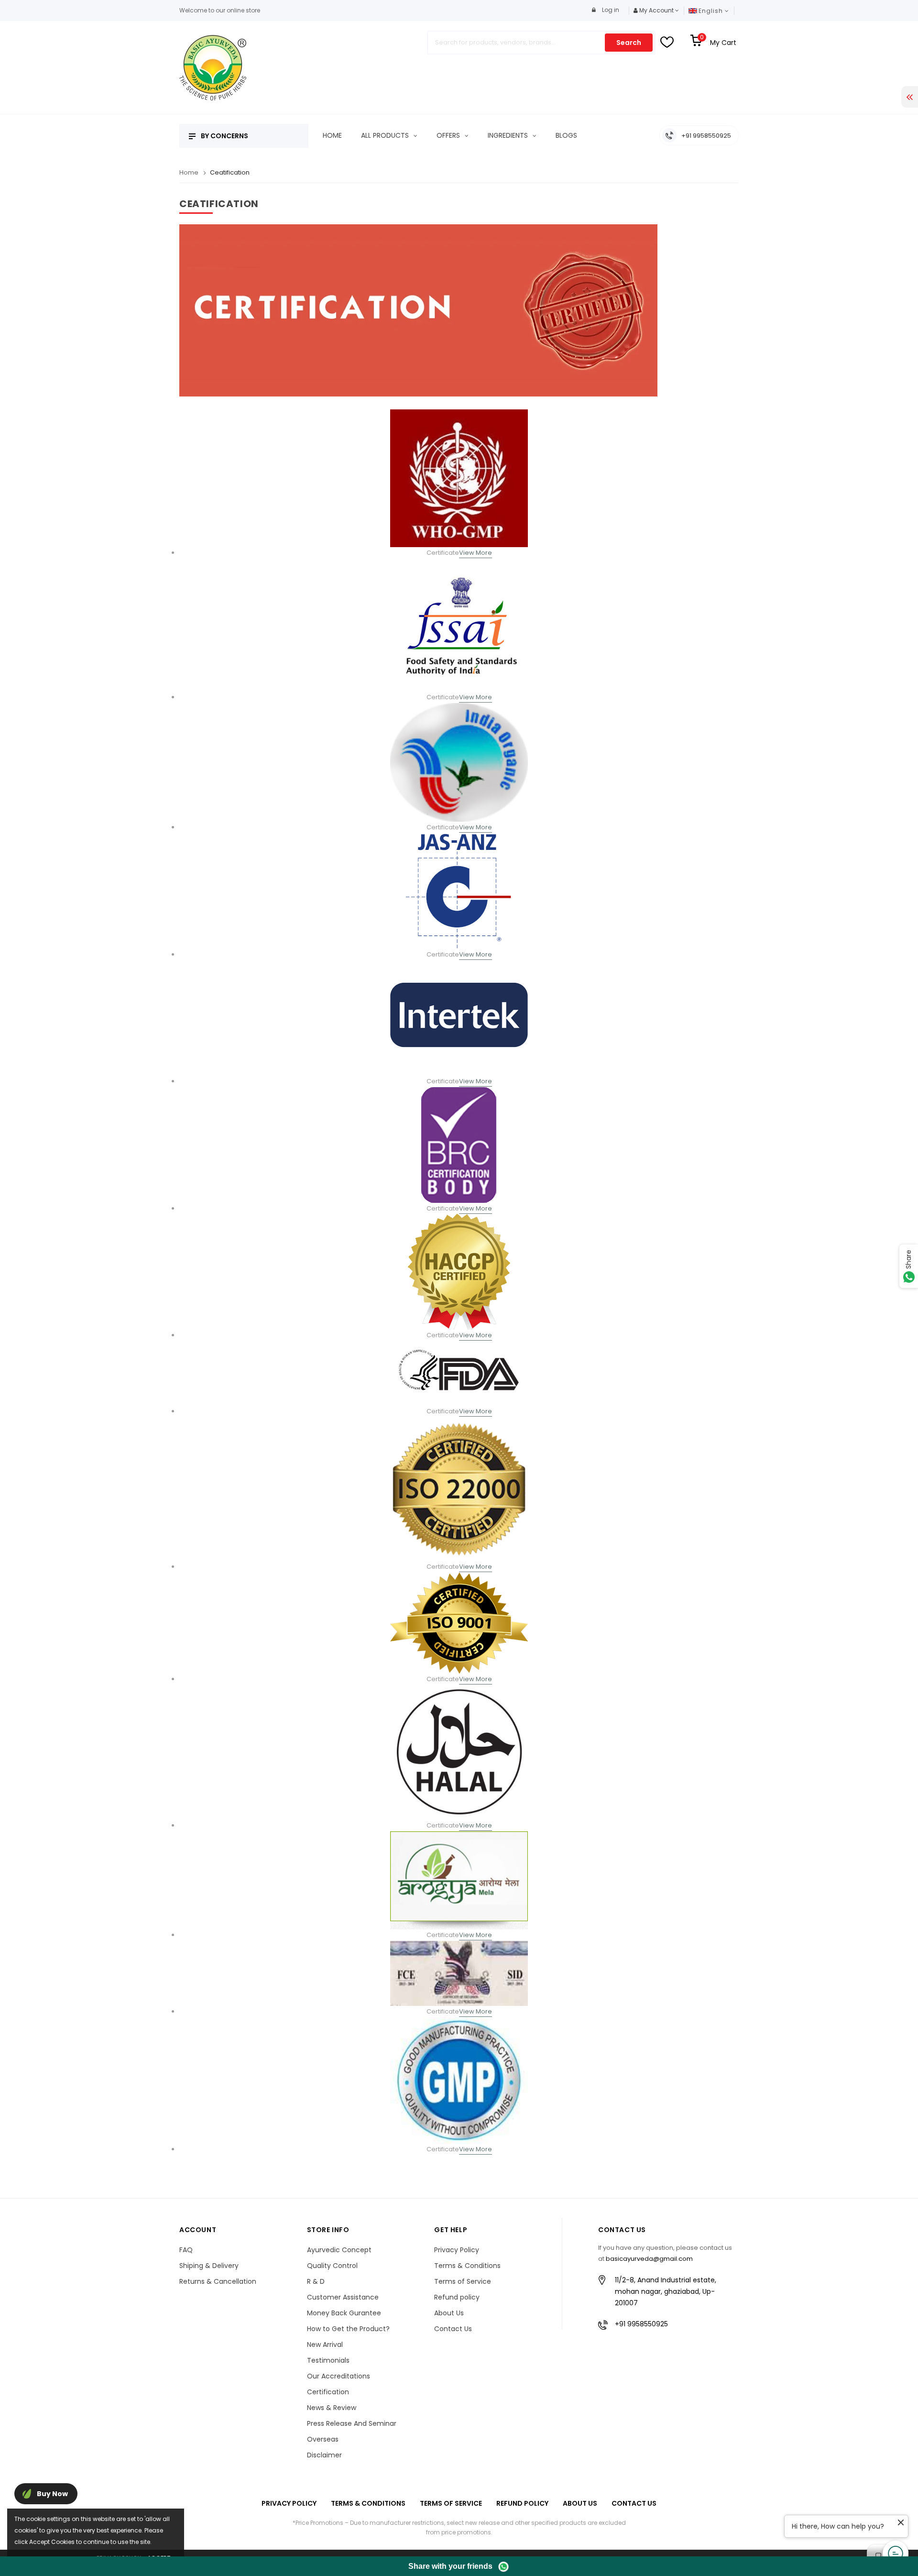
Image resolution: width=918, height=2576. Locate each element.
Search (629, 43)
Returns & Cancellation (218, 2281)
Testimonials (328, 2360)
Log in (610, 10)
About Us (449, 2313)
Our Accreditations (339, 2376)
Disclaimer (324, 2455)
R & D (316, 2281)
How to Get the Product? (348, 2329)
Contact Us (453, 2329)
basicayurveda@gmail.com (649, 2259)
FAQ (186, 2250)
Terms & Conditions (467, 2266)
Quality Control (332, 2266)
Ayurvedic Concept (339, 2250)
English (712, 11)
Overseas (323, 2439)
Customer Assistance (343, 2297)
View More (475, 553)
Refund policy (457, 2297)
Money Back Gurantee (344, 2313)
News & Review (332, 2408)
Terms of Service (463, 2281)
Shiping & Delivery (209, 2266)
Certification (328, 2392)
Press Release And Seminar (352, 2423)
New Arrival (325, 2345)
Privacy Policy (457, 2250)
